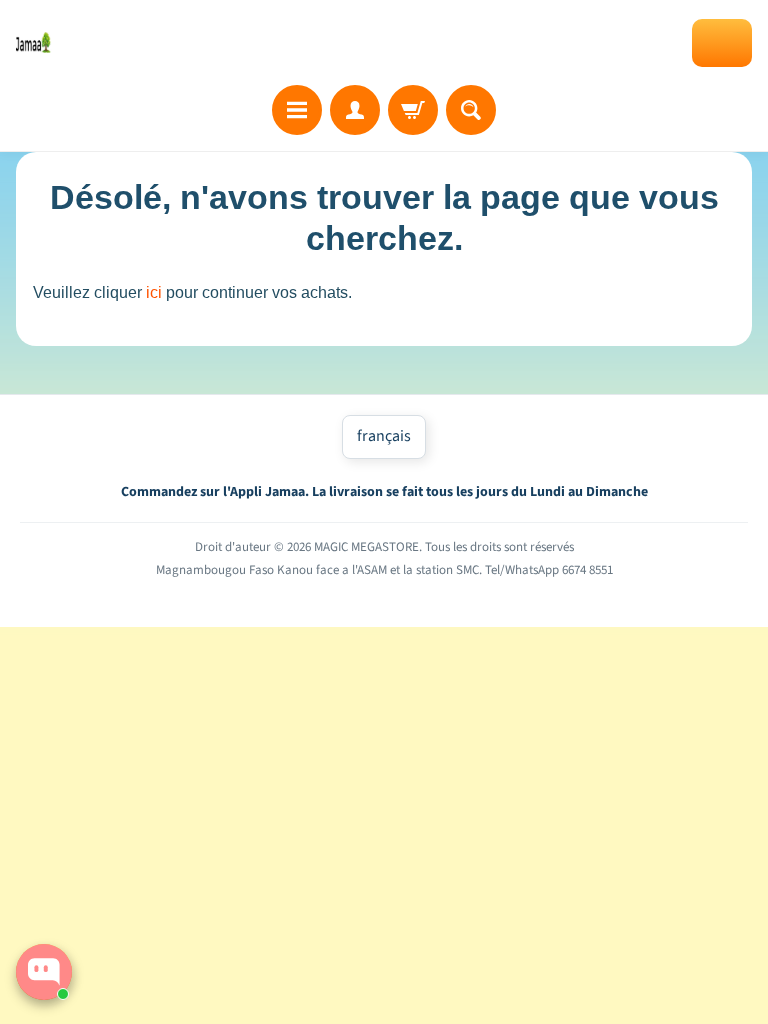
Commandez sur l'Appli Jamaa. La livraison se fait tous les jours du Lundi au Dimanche (384, 492)
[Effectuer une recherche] (471, 110)
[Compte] (355, 110)
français (384, 436)
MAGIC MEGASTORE (366, 547)
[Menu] (297, 110)
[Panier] (413, 110)
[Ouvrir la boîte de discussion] (44, 972)
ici (154, 292)
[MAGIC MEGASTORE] (34, 42)
